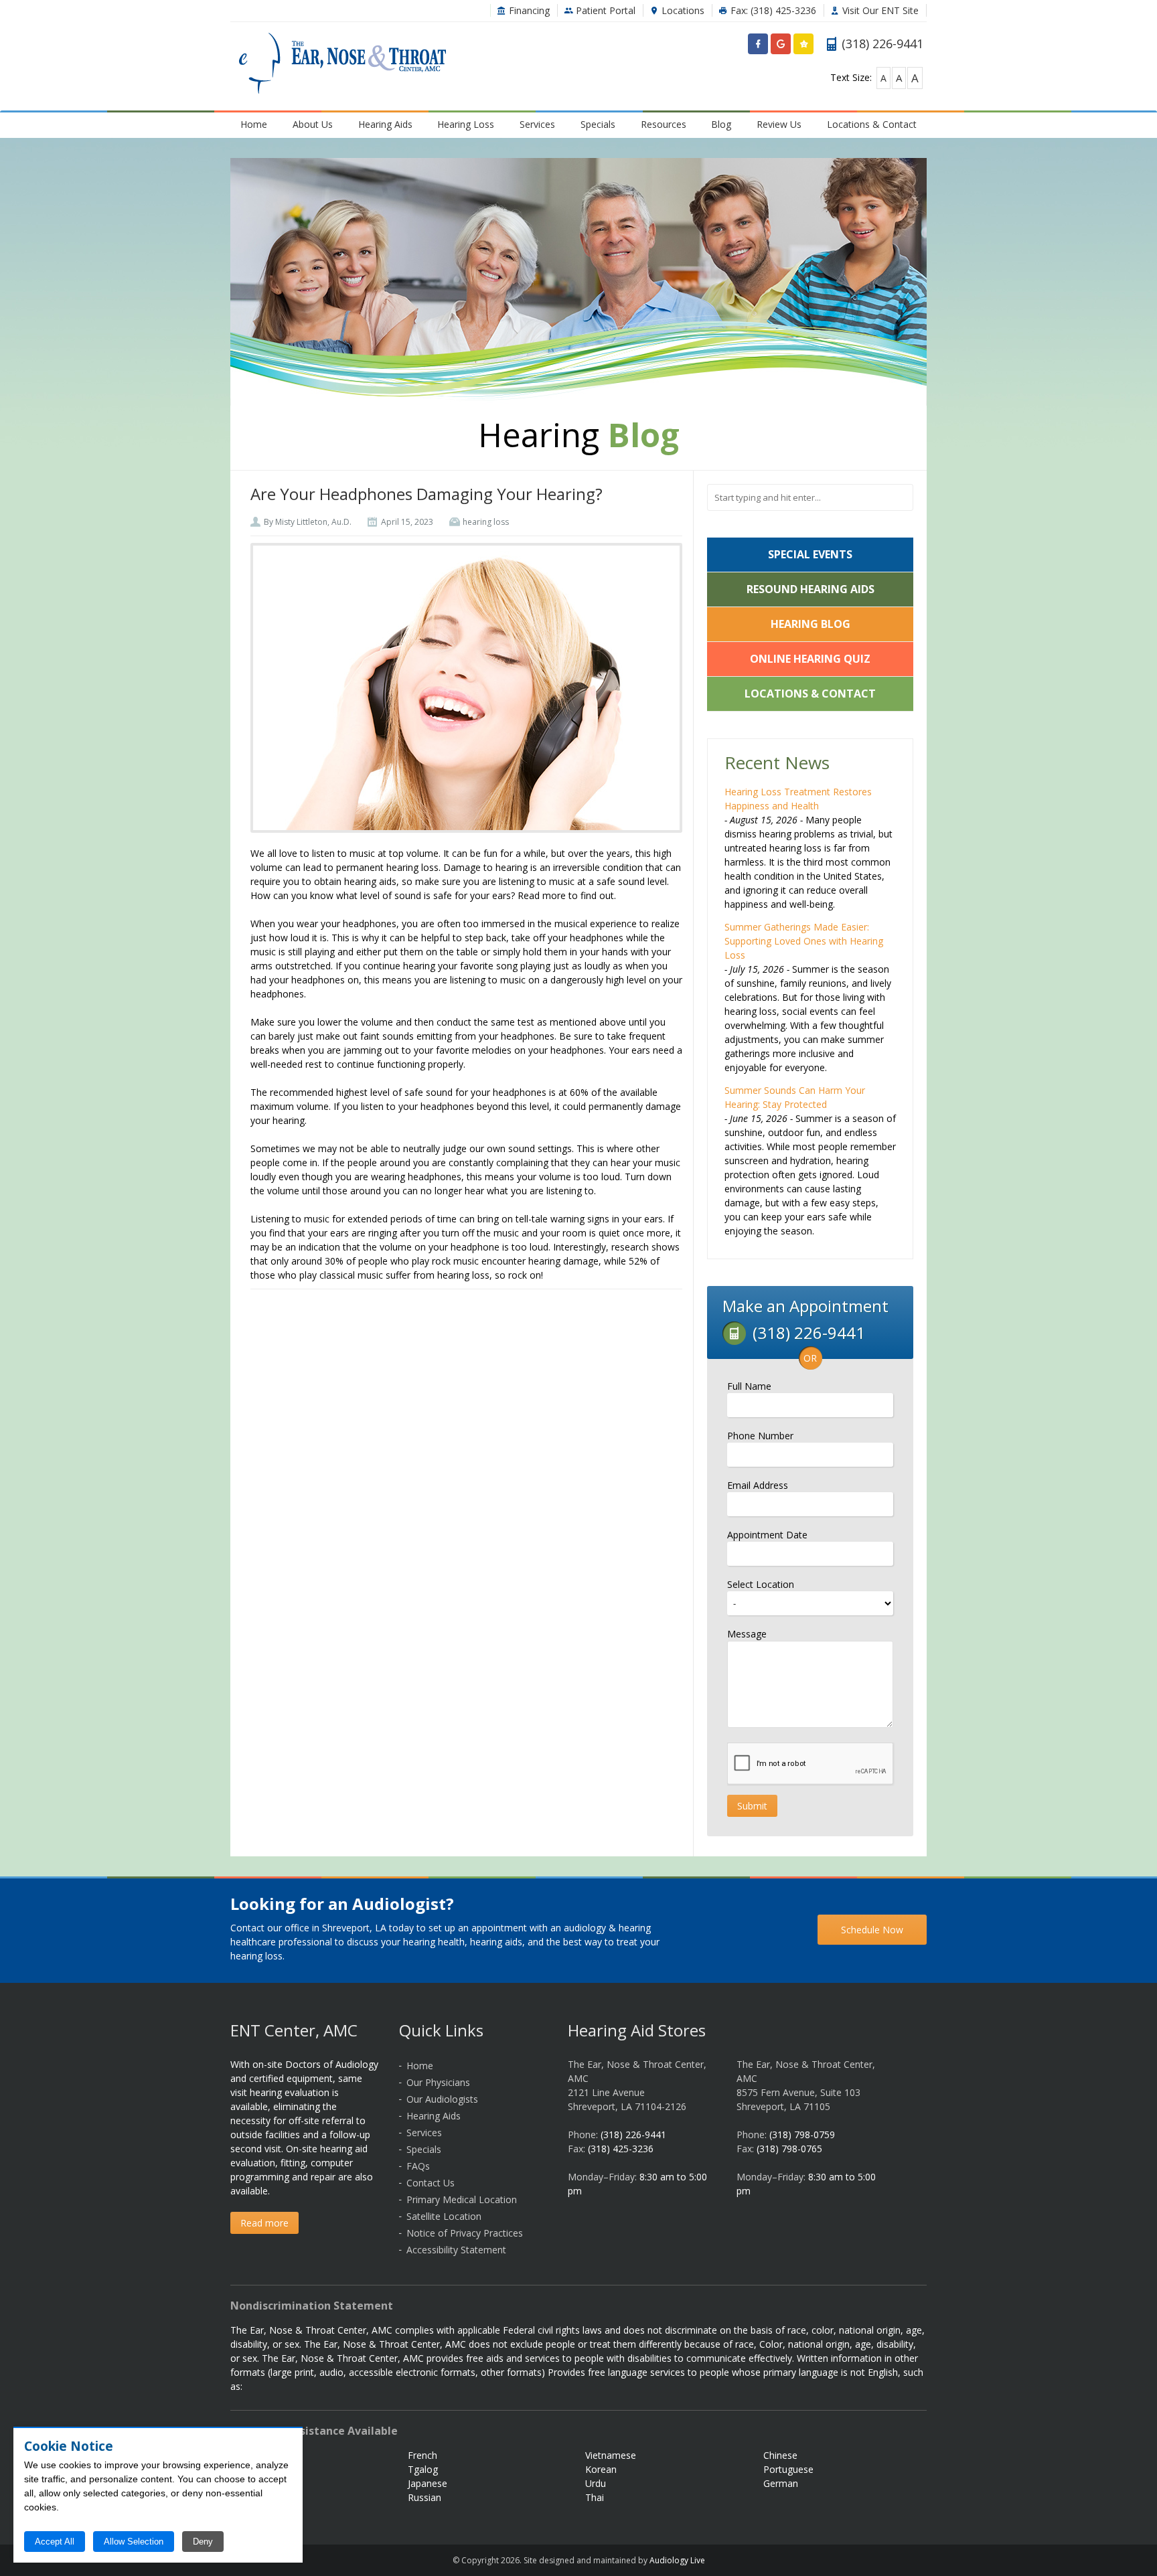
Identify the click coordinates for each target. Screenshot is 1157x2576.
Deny (203, 2542)
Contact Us (431, 2183)
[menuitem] (254, 124)
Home (254, 124)
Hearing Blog (811, 624)
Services (537, 124)
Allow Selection (134, 2542)
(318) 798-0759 (802, 2135)
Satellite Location (444, 2216)
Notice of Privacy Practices (465, 2233)
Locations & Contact (872, 124)
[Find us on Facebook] (758, 47)
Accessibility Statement (456, 2250)
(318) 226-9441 (633, 2135)
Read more (264, 2223)
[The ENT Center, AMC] (342, 65)
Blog (721, 124)
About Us (313, 124)
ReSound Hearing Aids (811, 589)
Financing (528, 10)
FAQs (418, 2166)
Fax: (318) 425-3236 (772, 10)
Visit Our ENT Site (879, 10)
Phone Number (760, 1436)
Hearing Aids (385, 124)
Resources (664, 124)
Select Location (761, 1584)
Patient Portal (604, 10)
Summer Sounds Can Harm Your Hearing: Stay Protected (795, 1097)
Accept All (55, 2542)
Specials (598, 124)
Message (747, 1634)
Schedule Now (872, 1930)
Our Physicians (438, 2082)
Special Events (810, 554)
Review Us (779, 124)
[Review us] (803, 47)
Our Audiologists (442, 2099)
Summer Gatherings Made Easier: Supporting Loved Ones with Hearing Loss (804, 941)
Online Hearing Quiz (810, 659)
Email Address (758, 1485)
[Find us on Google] (781, 47)
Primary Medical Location (462, 2199)
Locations (682, 10)
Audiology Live (677, 2560)
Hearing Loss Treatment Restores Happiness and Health (798, 799)
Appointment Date (767, 1535)
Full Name (749, 1386)
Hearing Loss (466, 124)
